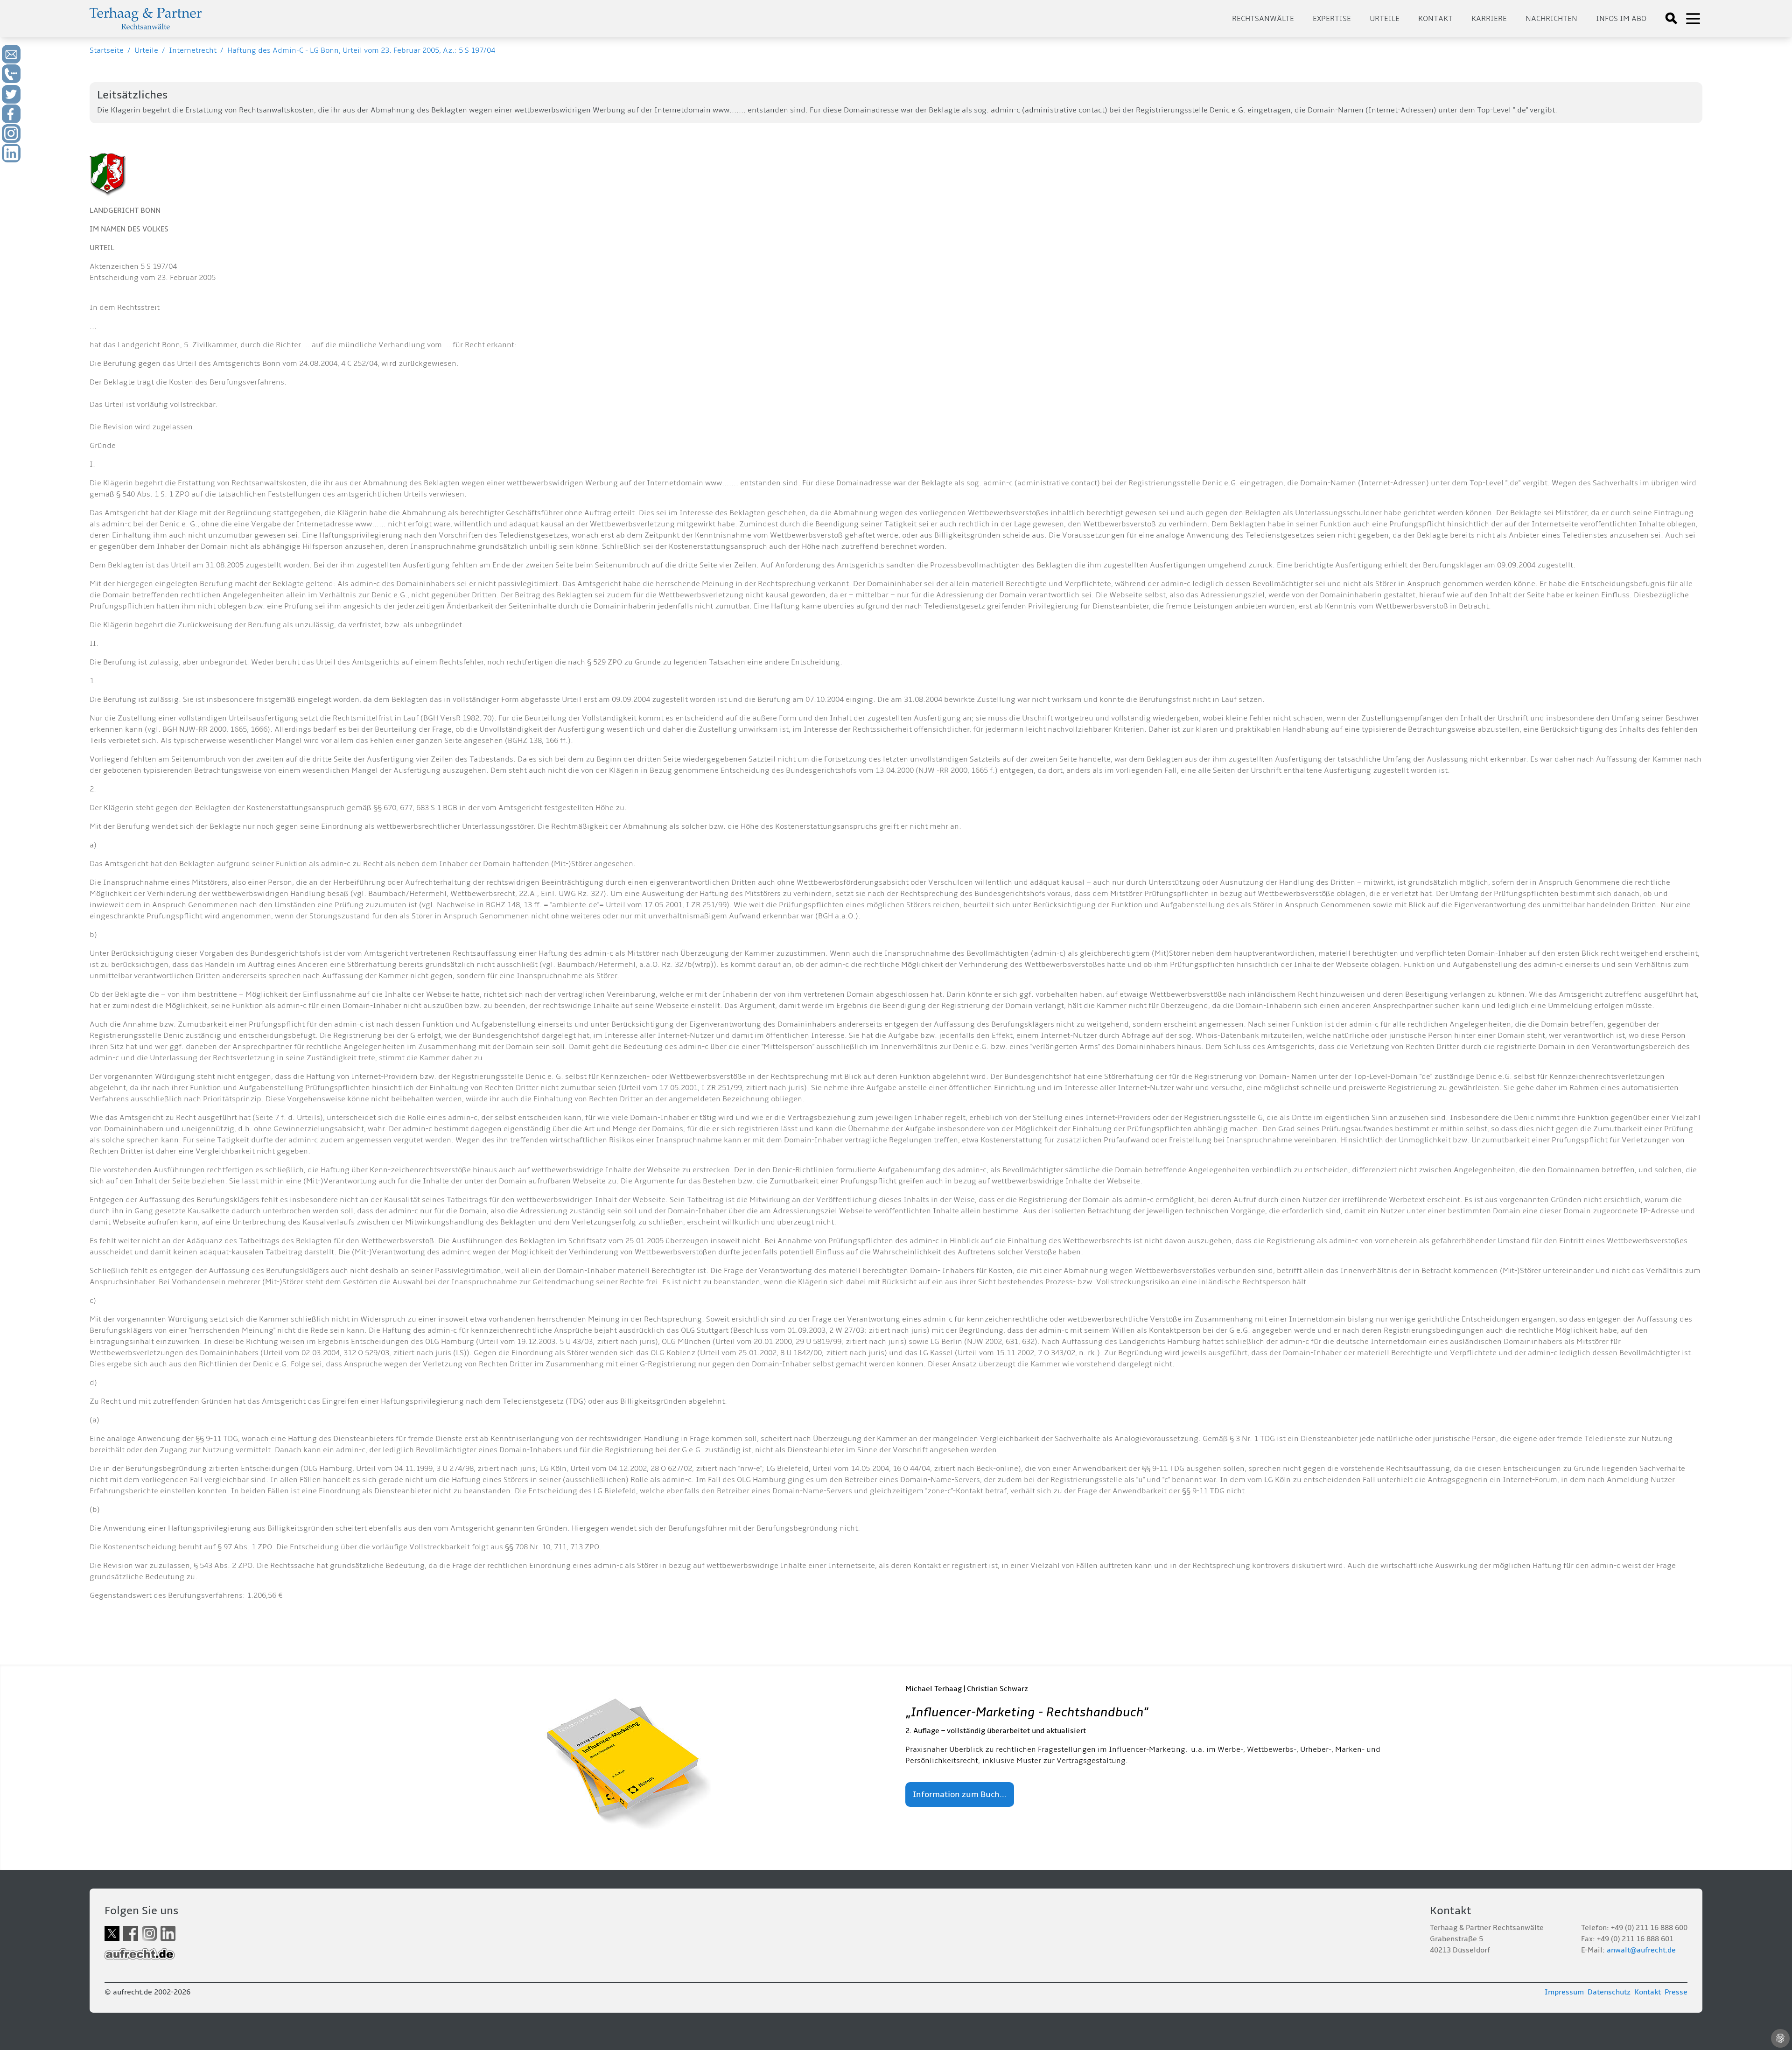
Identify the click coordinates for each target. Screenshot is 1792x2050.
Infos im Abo (1621, 19)
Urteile (1385, 19)
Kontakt (1435, 19)
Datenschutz (1609, 1992)
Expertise (1332, 19)
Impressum (1564, 1992)
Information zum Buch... (960, 1795)
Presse (1676, 1992)
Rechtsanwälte (1263, 19)
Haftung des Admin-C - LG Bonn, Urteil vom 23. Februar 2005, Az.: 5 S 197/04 (361, 50)
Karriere (1489, 19)
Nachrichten (1551, 19)
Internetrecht (193, 50)
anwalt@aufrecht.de (1641, 1950)
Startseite (107, 50)
